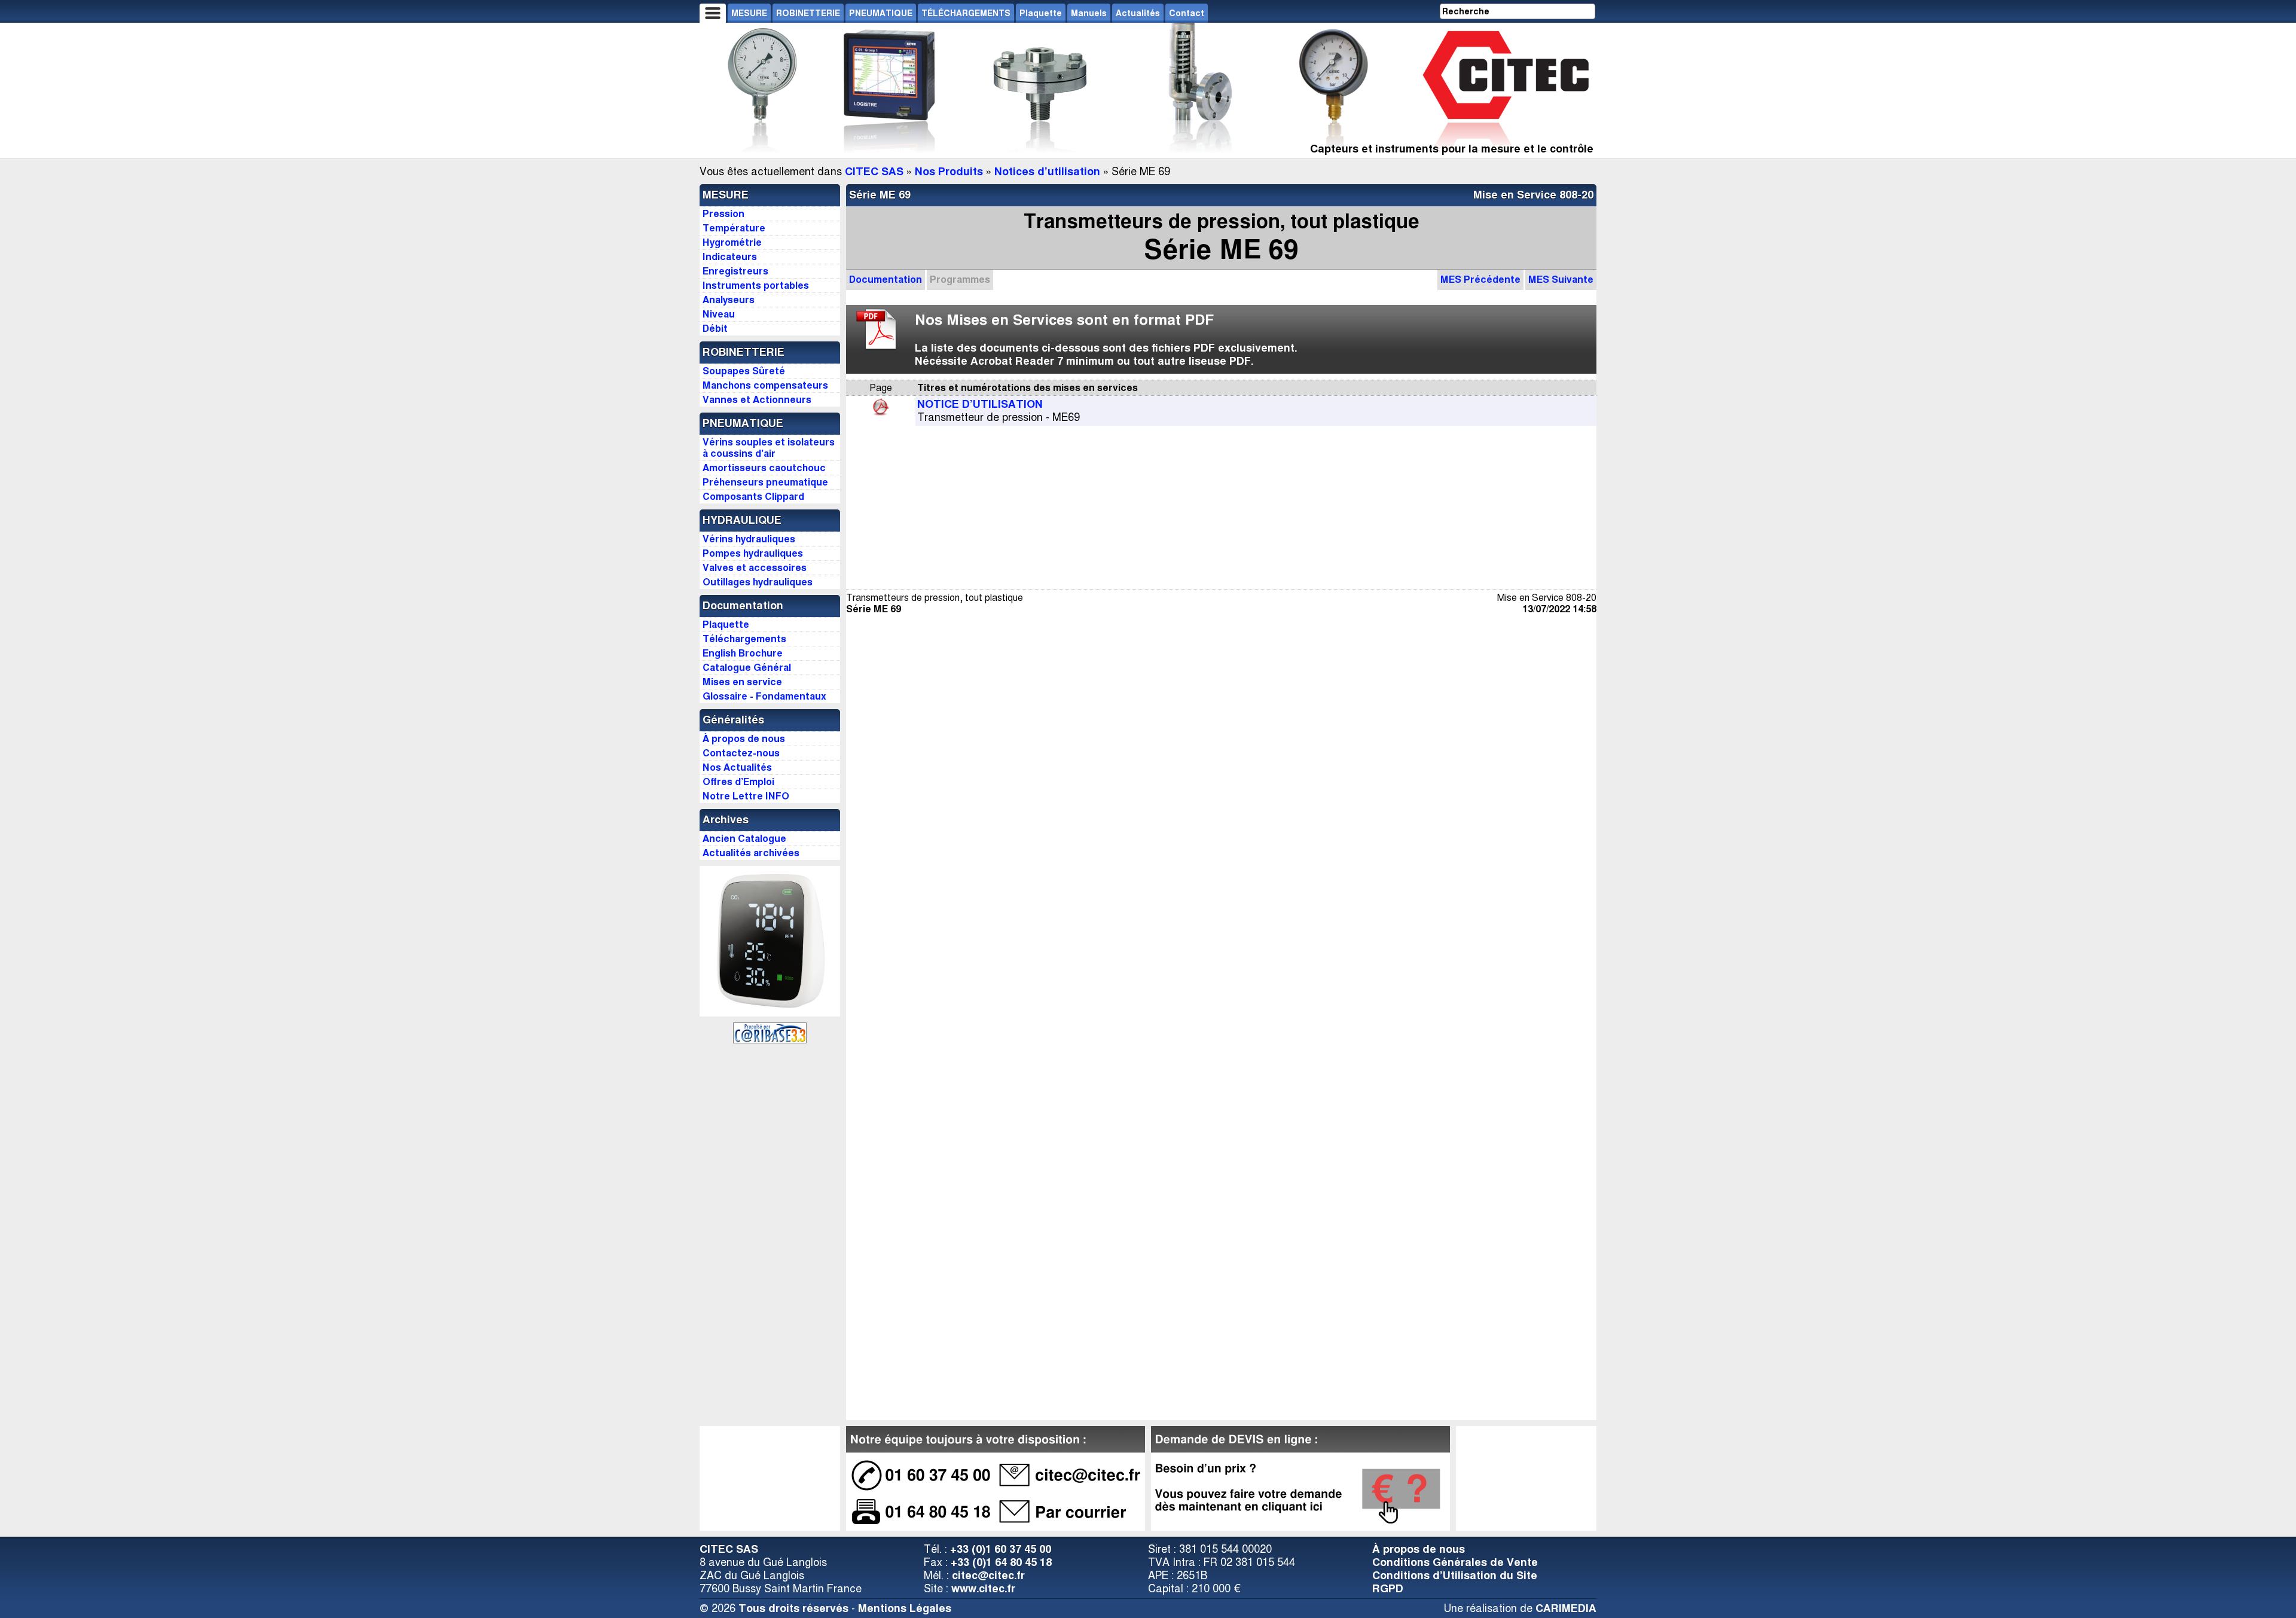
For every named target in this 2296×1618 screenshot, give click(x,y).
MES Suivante (1561, 280)
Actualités (1138, 13)
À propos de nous (1419, 1549)
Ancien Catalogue (744, 839)
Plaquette (1041, 13)
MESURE (749, 13)
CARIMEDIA (1566, 1608)
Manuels (1089, 13)
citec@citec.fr (988, 1576)
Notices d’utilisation (1047, 172)
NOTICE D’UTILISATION (980, 404)
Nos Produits (949, 172)
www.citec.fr (983, 1589)
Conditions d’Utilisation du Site (1455, 1576)
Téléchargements (744, 639)
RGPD (1388, 1589)
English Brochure (743, 653)
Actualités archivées (751, 853)
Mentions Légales (905, 1608)
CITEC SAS (874, 172)
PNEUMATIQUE (881, 13)
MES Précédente (1480, 280)
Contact (1187, 13)
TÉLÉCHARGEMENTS (966, 13)
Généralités (733, 720)
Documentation (886, 280)
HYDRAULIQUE (742, 520)
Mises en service (742, 682)
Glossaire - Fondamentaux (764, 696)
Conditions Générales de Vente (1455, 1562)
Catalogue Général (747, 668)
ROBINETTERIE (808, 13)
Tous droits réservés (793, 1608)
